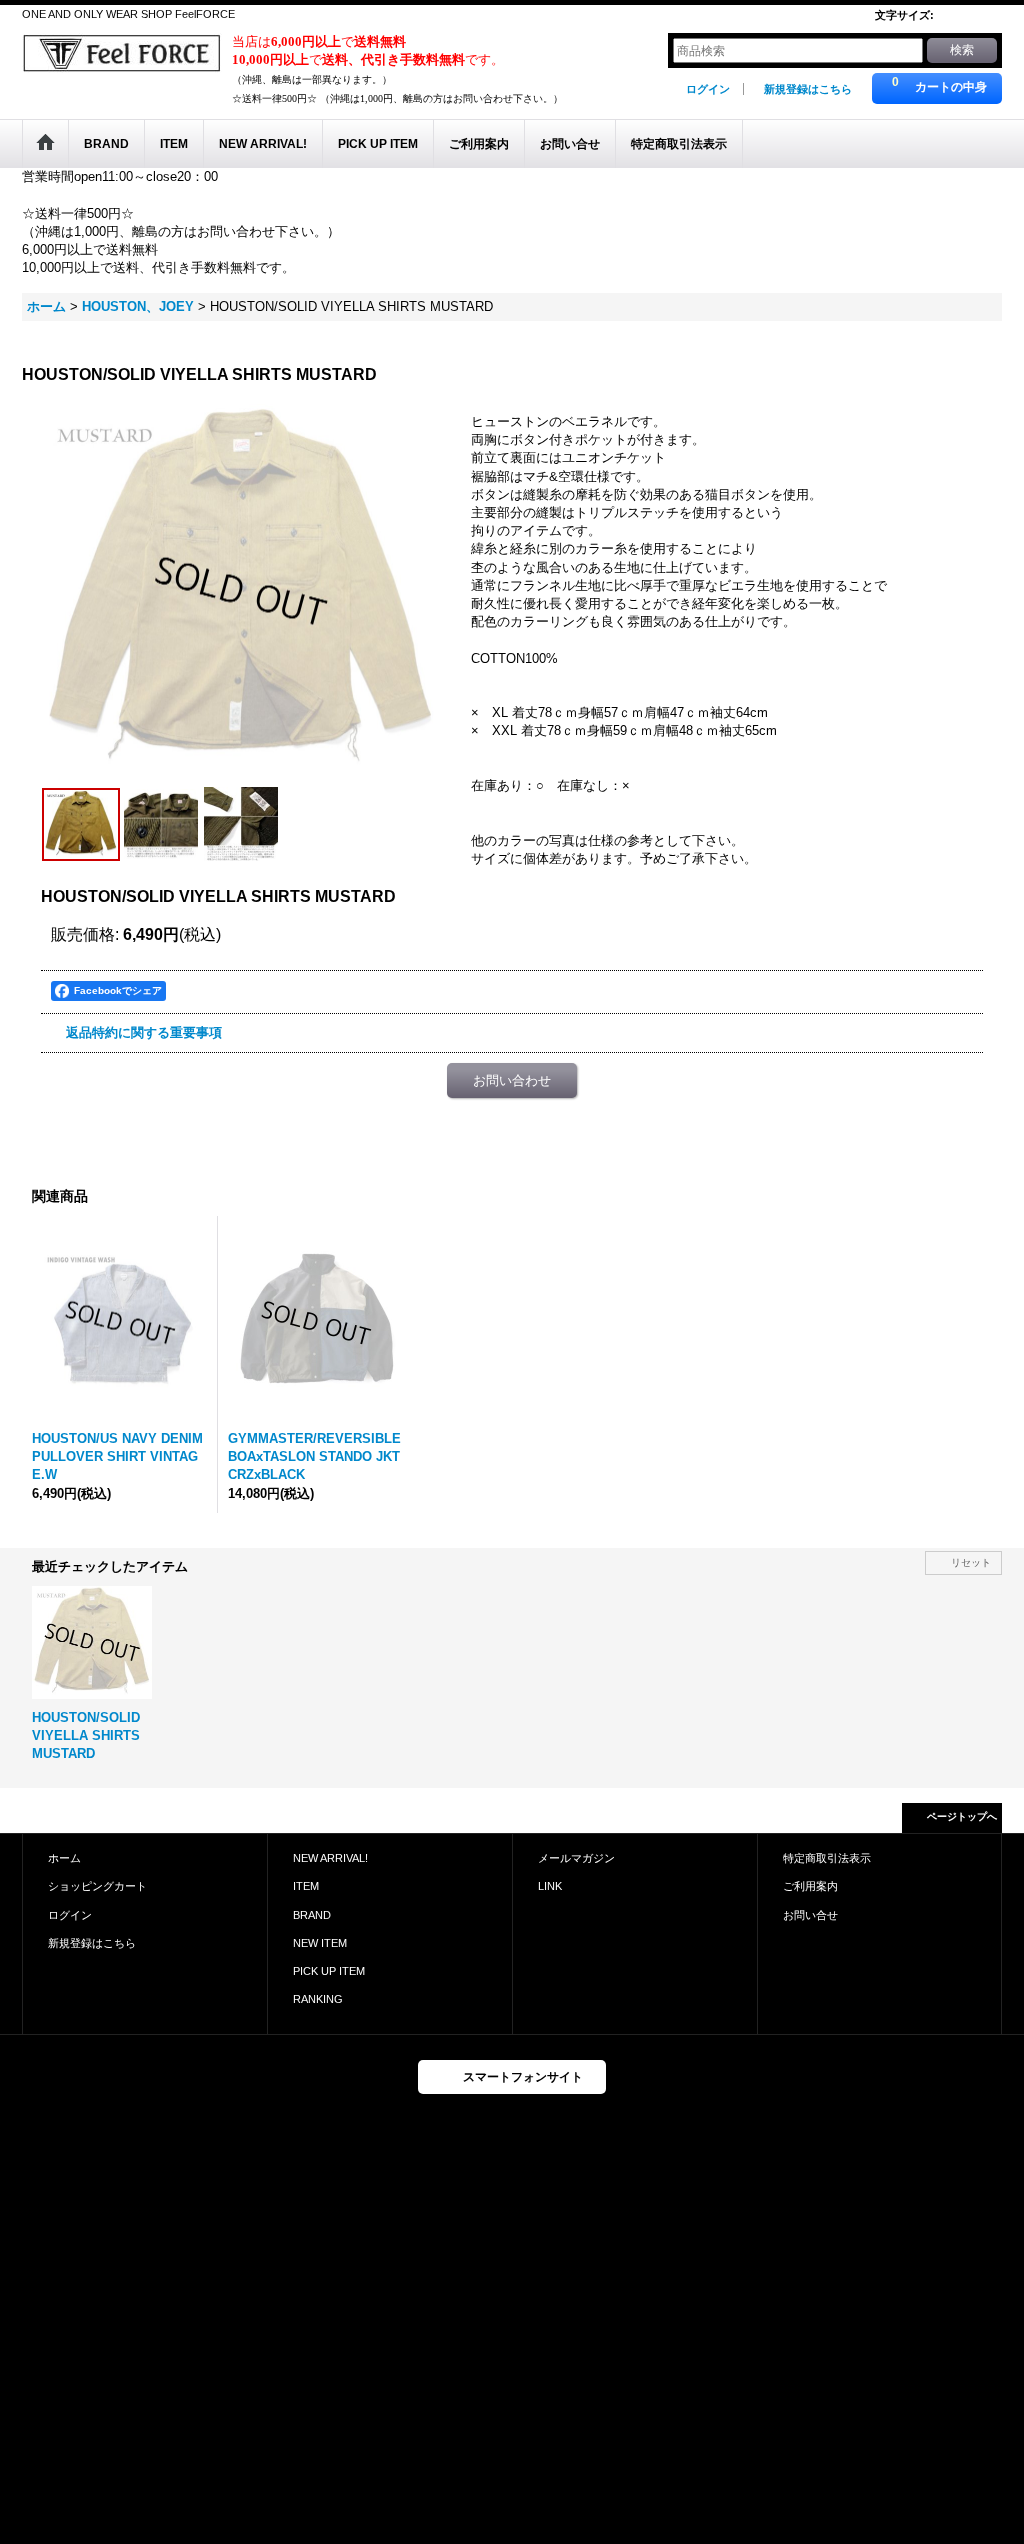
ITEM (306, 1886)
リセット (971, 1562)
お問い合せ (810, 1915)
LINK (550, 1886)
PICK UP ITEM (329, 1971)
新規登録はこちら (808, 89)
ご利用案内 (810, 1886)
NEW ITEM (320, 1943)
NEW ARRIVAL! (330, 1858)
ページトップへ (962, 1816)
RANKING (318, 1999)
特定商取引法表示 (827, 1858)
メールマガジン (576, 1858)
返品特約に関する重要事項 (144, 1032)
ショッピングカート (97, 1886)
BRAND (312, 1915)
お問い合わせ (512, 1080)
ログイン (708, 89)
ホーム (64, 1858)
